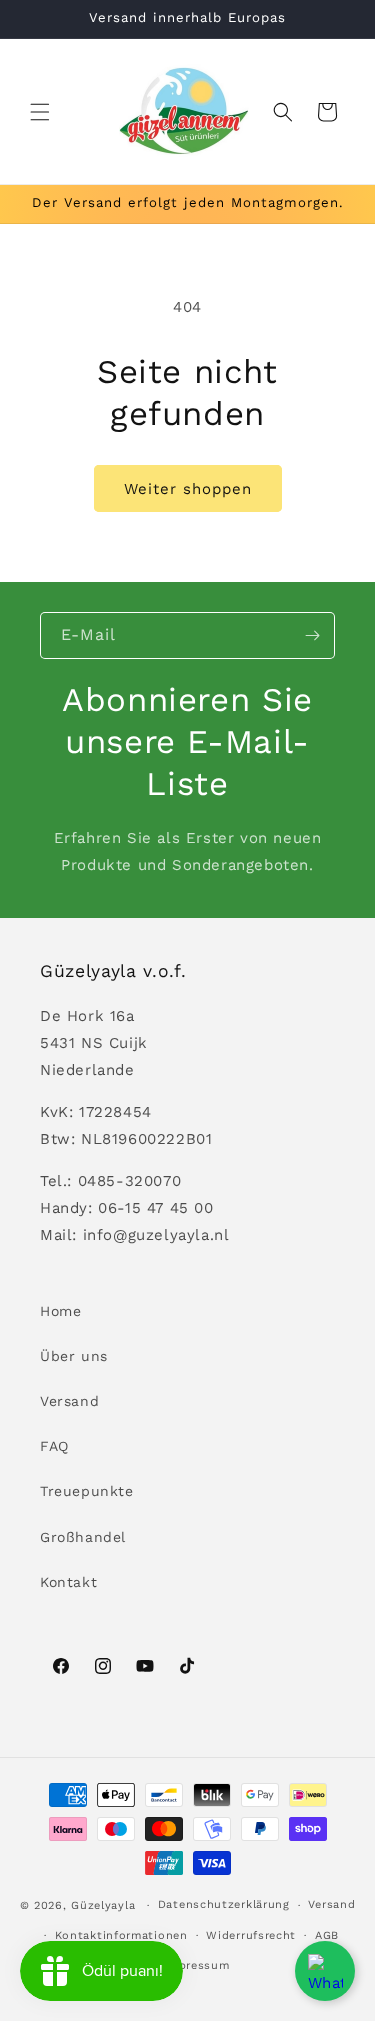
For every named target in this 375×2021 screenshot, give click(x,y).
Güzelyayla (103, 1905)
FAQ (54, 1446)
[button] (40, 112)
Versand (69, 1401)
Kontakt (68, 1582)
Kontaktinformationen (121, 1935)
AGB (327, 1935)
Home (60, 1311)
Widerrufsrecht (251, 1935)
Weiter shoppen (188, 489)
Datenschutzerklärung (224, 1904)
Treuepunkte (87, 1491)
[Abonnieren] (312, 635)
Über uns (74, 1356)
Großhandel (83, 1537)
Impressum (196, 1965)
